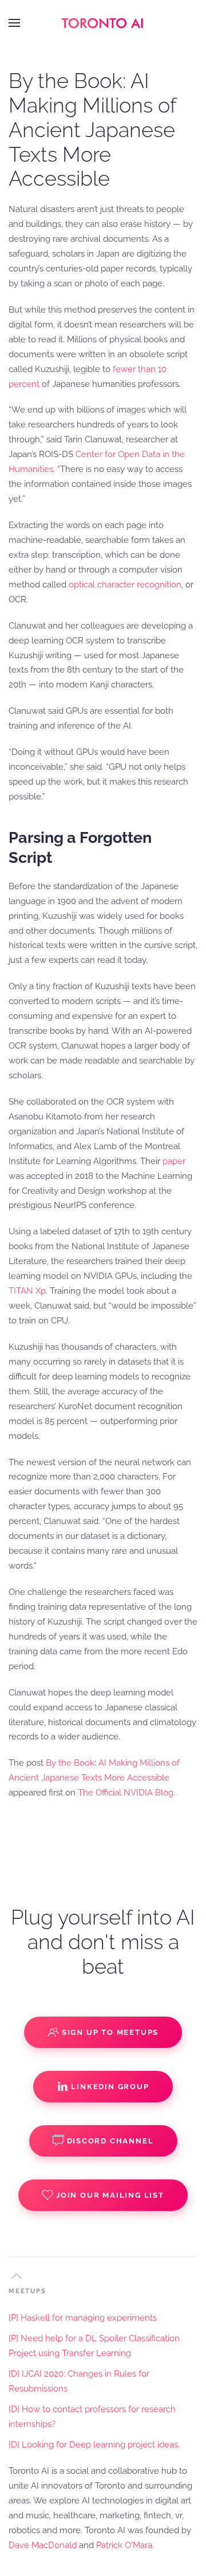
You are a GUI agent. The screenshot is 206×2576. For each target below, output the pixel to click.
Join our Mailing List (110, 2195)
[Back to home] (103, 23)
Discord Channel (110, 2141)
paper (174, 1161)
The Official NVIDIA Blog (126, 1793)
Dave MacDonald (43, 2545)
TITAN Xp (27, 1291)
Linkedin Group (110, 2087)
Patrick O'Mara (124, 2545)
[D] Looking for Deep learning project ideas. (94, 2445)
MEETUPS (27, 2291)
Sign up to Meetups (110, 2032)
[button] (14, 23)
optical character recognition (125, 585)
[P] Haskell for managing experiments (83, 2318)
